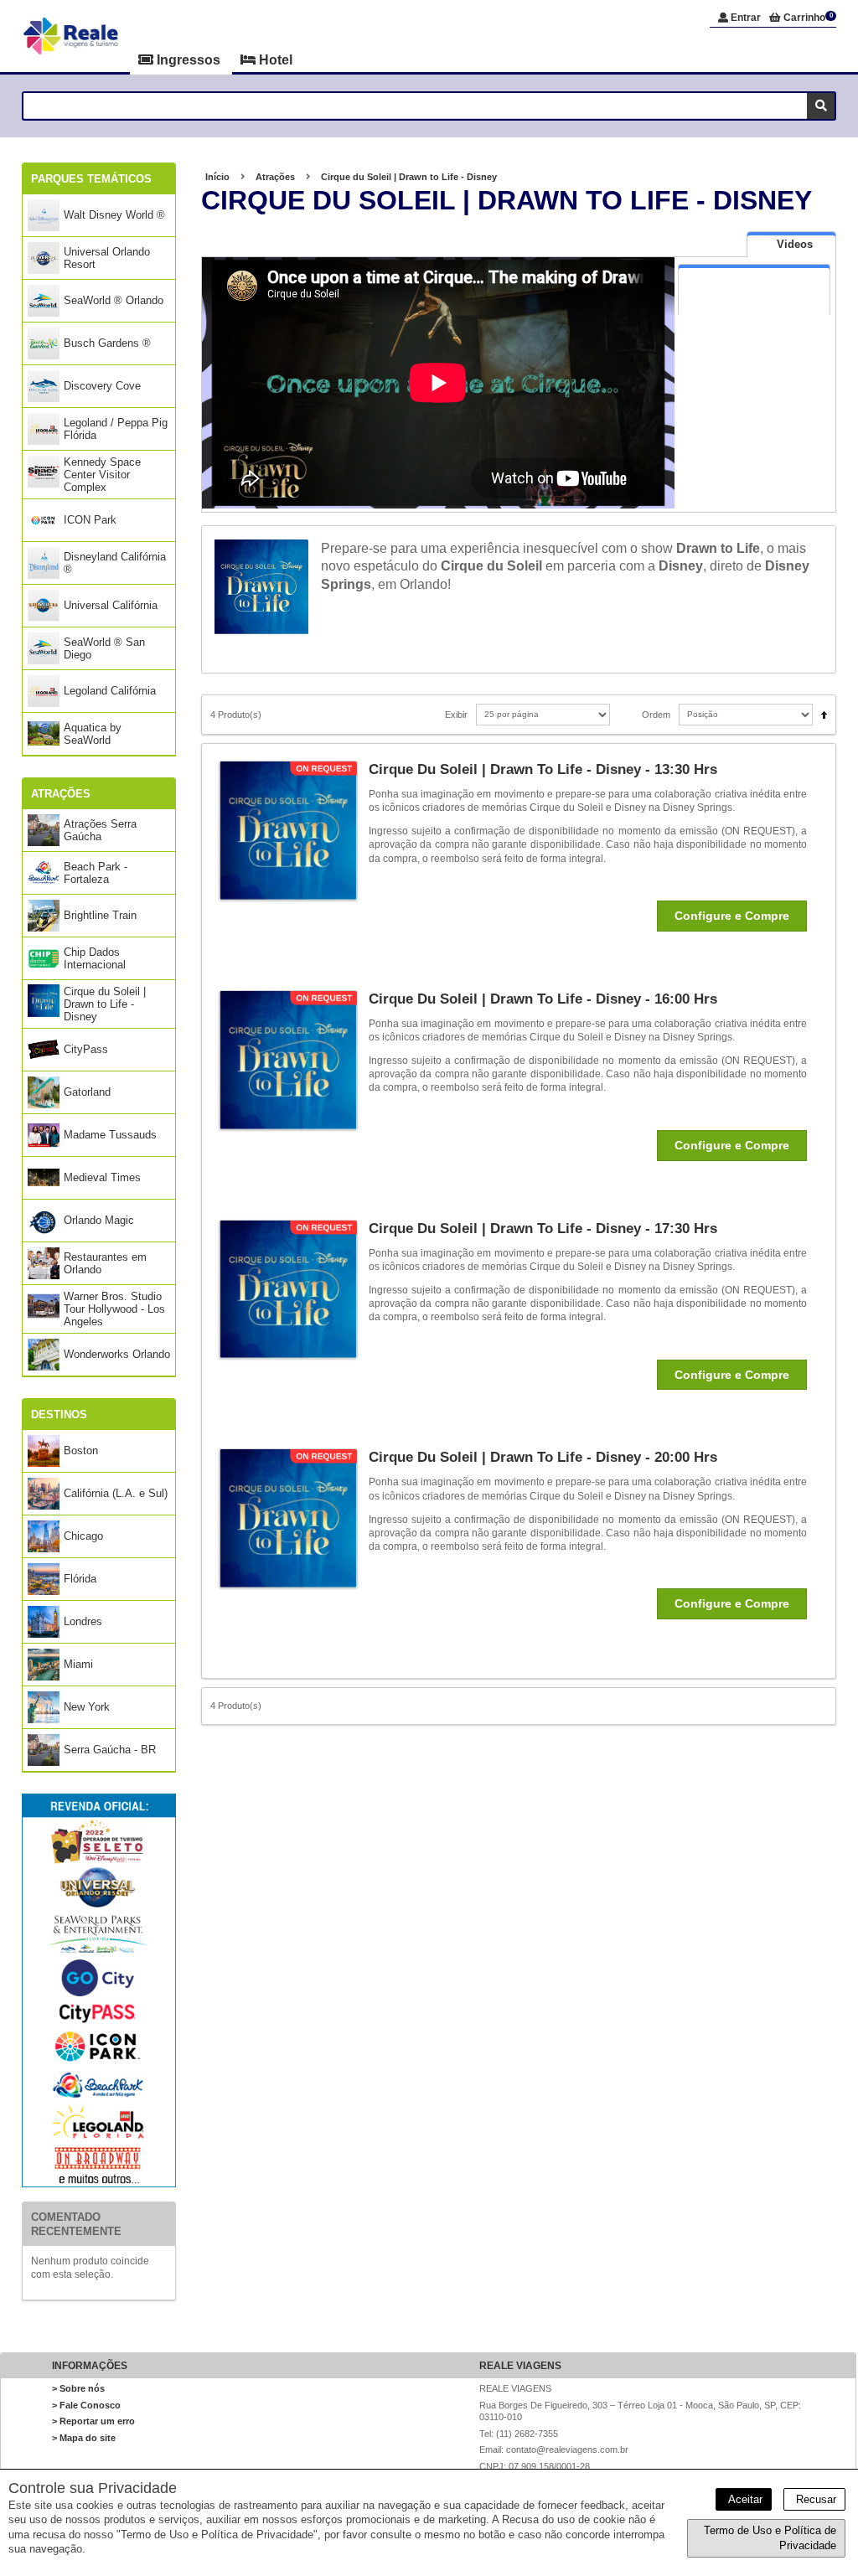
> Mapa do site (84, 2438)
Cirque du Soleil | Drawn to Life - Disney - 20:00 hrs (543, 1457)
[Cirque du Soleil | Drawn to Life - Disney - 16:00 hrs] (294, 1060)
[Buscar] (821, 106)
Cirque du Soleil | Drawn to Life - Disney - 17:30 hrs (543, 1229)
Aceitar (744, 2499)
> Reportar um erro (93, 2421)
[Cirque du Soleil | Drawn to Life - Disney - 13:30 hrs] (294, 831)
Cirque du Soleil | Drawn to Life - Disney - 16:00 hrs (543, 999)
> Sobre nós (78, 2388)
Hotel (274, 60)
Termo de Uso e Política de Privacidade (770, 2538)
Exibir (456, 715)
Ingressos (189, 60)
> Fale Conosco (86, 2405)
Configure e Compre (732, 916)
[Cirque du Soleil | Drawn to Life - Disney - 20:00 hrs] (294, 1518)
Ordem (656, 715)
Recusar (814, 2499)
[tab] (791, 244)
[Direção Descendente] (820, 710)
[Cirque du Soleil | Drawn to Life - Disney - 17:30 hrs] (294, 1290)
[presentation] (791, 245)
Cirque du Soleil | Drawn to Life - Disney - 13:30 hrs (543, 769)
